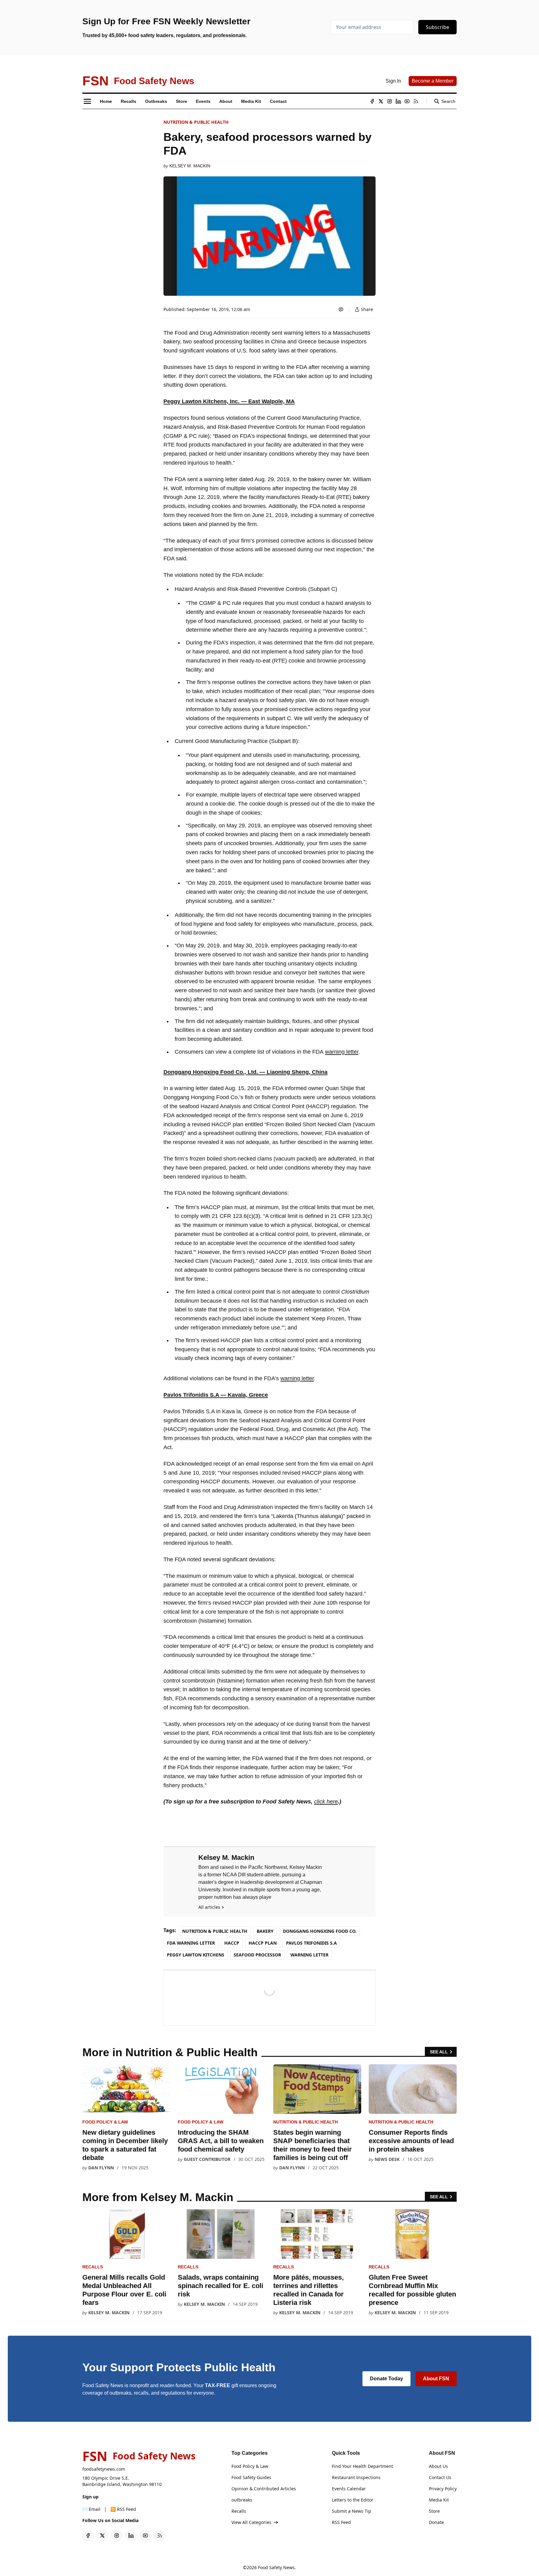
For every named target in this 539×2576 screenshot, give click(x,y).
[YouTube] (407, 101)
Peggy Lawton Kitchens (196, 1955)
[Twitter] (381, 101)
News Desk (387, 2159)
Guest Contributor (207, 2159)
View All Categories (251, 2522)
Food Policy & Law (105, 2122)
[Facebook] (372, 101)
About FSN (436, 2379)
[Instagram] (390, 101)
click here (326, 1802)
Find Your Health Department (362, 2466)
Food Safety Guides (251, 2477)
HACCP (232, 1943)
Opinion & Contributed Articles (264, 2489)
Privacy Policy (443, 2489)
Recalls (93, 2267)
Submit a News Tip (352, 2511)
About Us (438, 2466)
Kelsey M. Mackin (190, 166)
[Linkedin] (398, 101)
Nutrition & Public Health (196, 122)
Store (434, 2511)
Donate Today (386, 2379)
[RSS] (416, 101)
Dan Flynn (101, 2168)
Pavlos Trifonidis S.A (311, 1943)
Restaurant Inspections (356, 2477)
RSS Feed (341, 2522)
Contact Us (440, 2477)
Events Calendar (349, 2489)
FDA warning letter (191, 1943)
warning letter (342, 1052)
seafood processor (257, 1955)
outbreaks (242, 2500)
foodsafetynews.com (104, 2469)
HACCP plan (263, 1943)
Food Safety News (276, 2567)
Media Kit (439, 2500)
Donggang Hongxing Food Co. (320, 1931)
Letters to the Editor (353, 2500)
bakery (265, 1931)
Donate (436, 2522)
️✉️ (91, 2509)
